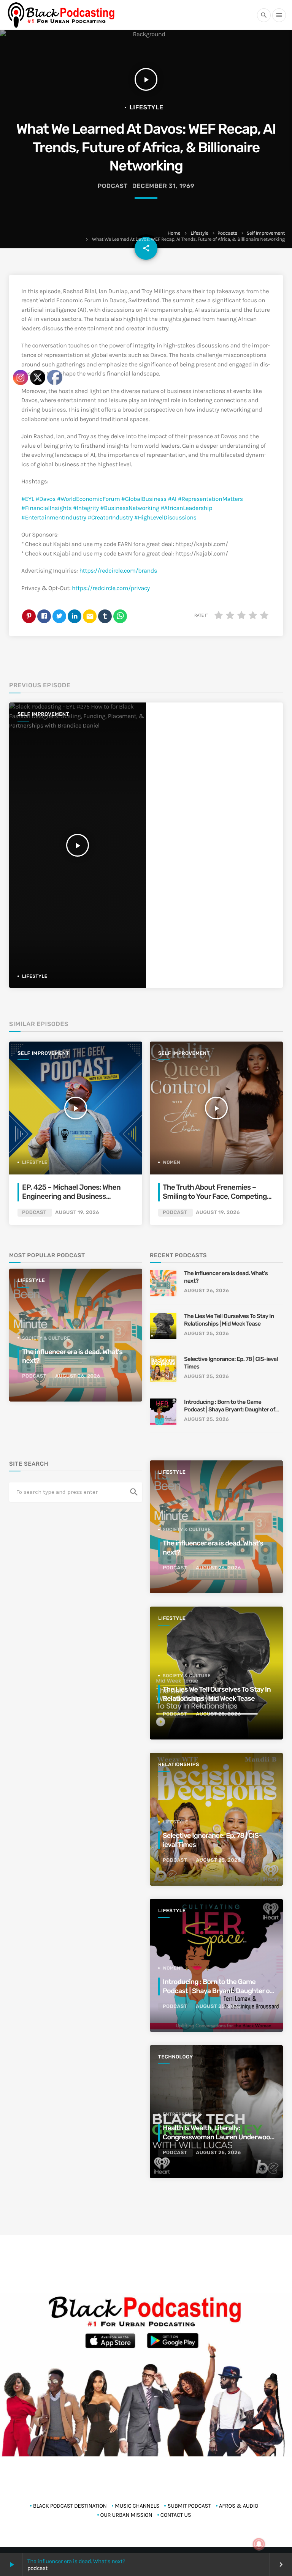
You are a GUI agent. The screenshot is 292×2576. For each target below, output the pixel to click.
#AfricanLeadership (186, 508)
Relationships (179, 1765)
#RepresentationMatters (210, 499)
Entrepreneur (182, 2114)
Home (174, 233)
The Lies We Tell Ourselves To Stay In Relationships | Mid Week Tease (229, 1320)
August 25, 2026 (206, 1334)
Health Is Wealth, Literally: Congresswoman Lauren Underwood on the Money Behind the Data (218, 2137)
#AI (172, 499)
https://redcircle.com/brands (118, 571)
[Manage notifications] (259, 2544)
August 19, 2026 (218, 1213)
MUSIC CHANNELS (137, 2506)
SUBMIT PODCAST (189, 2506)
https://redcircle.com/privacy (111, 588)
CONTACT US (176, 2515)
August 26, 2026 (206, 1291)
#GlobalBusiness (144, 499)
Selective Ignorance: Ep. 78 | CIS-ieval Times (231, 1363)
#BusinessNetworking (129, 508)
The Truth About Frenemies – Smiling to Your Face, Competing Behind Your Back (215, 1197)
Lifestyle (199, 233)
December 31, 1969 (163, 186)
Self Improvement (266, 233)
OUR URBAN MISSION (126, 2515)
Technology (176, 2057)
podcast (113, 186)
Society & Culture (187, 1529)
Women (171, 1162)
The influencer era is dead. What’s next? (226, 1277)
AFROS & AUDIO (239, 2506)
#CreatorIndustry (110, 518)
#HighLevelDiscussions (165, 518)
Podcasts (227, 233)
